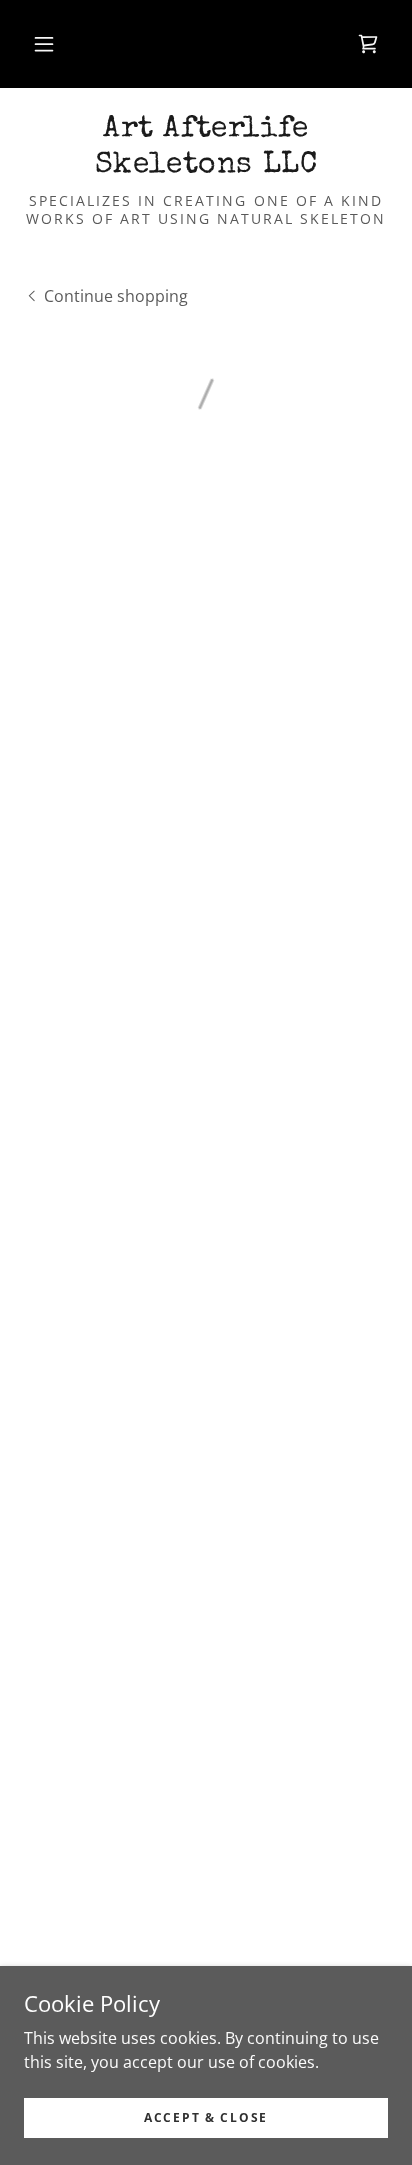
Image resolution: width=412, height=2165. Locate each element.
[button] (44, 44)
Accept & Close (206, 2117)
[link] (206, 148)
